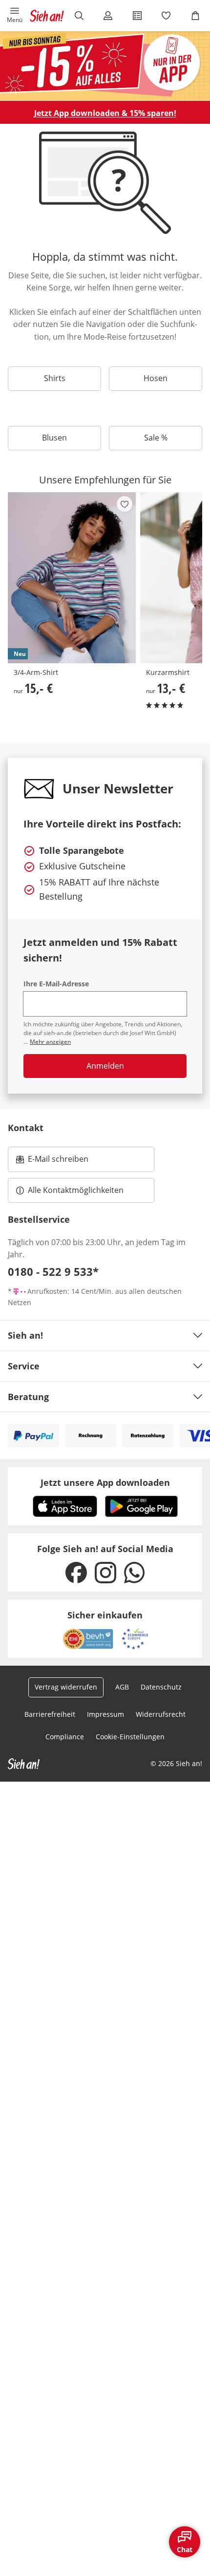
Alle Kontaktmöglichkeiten (76, 1190)
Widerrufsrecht (161, 1714)
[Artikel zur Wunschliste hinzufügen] (125, 504)
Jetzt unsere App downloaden (105, 1482)
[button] (15, 16)
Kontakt (26, 1128)
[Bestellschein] (137, 16)
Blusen (54, 438)
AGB (122, 1687)
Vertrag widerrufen (66, 1687)
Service (24, 1366)
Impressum (105, 1714)
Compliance (65, 1737)
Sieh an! (25, 1335)
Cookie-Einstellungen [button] (130, 1737)
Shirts (55, 378)
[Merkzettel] (167, 16)
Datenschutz (161, 1687)
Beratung (28, 1397)
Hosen (156, 378)
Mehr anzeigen (50, 1042)
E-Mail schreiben (52, 1162)
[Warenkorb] (195, 16)
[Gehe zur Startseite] (47, 16)
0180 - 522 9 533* (53, 1271)
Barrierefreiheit (50, 1714)
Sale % (156, 438)
